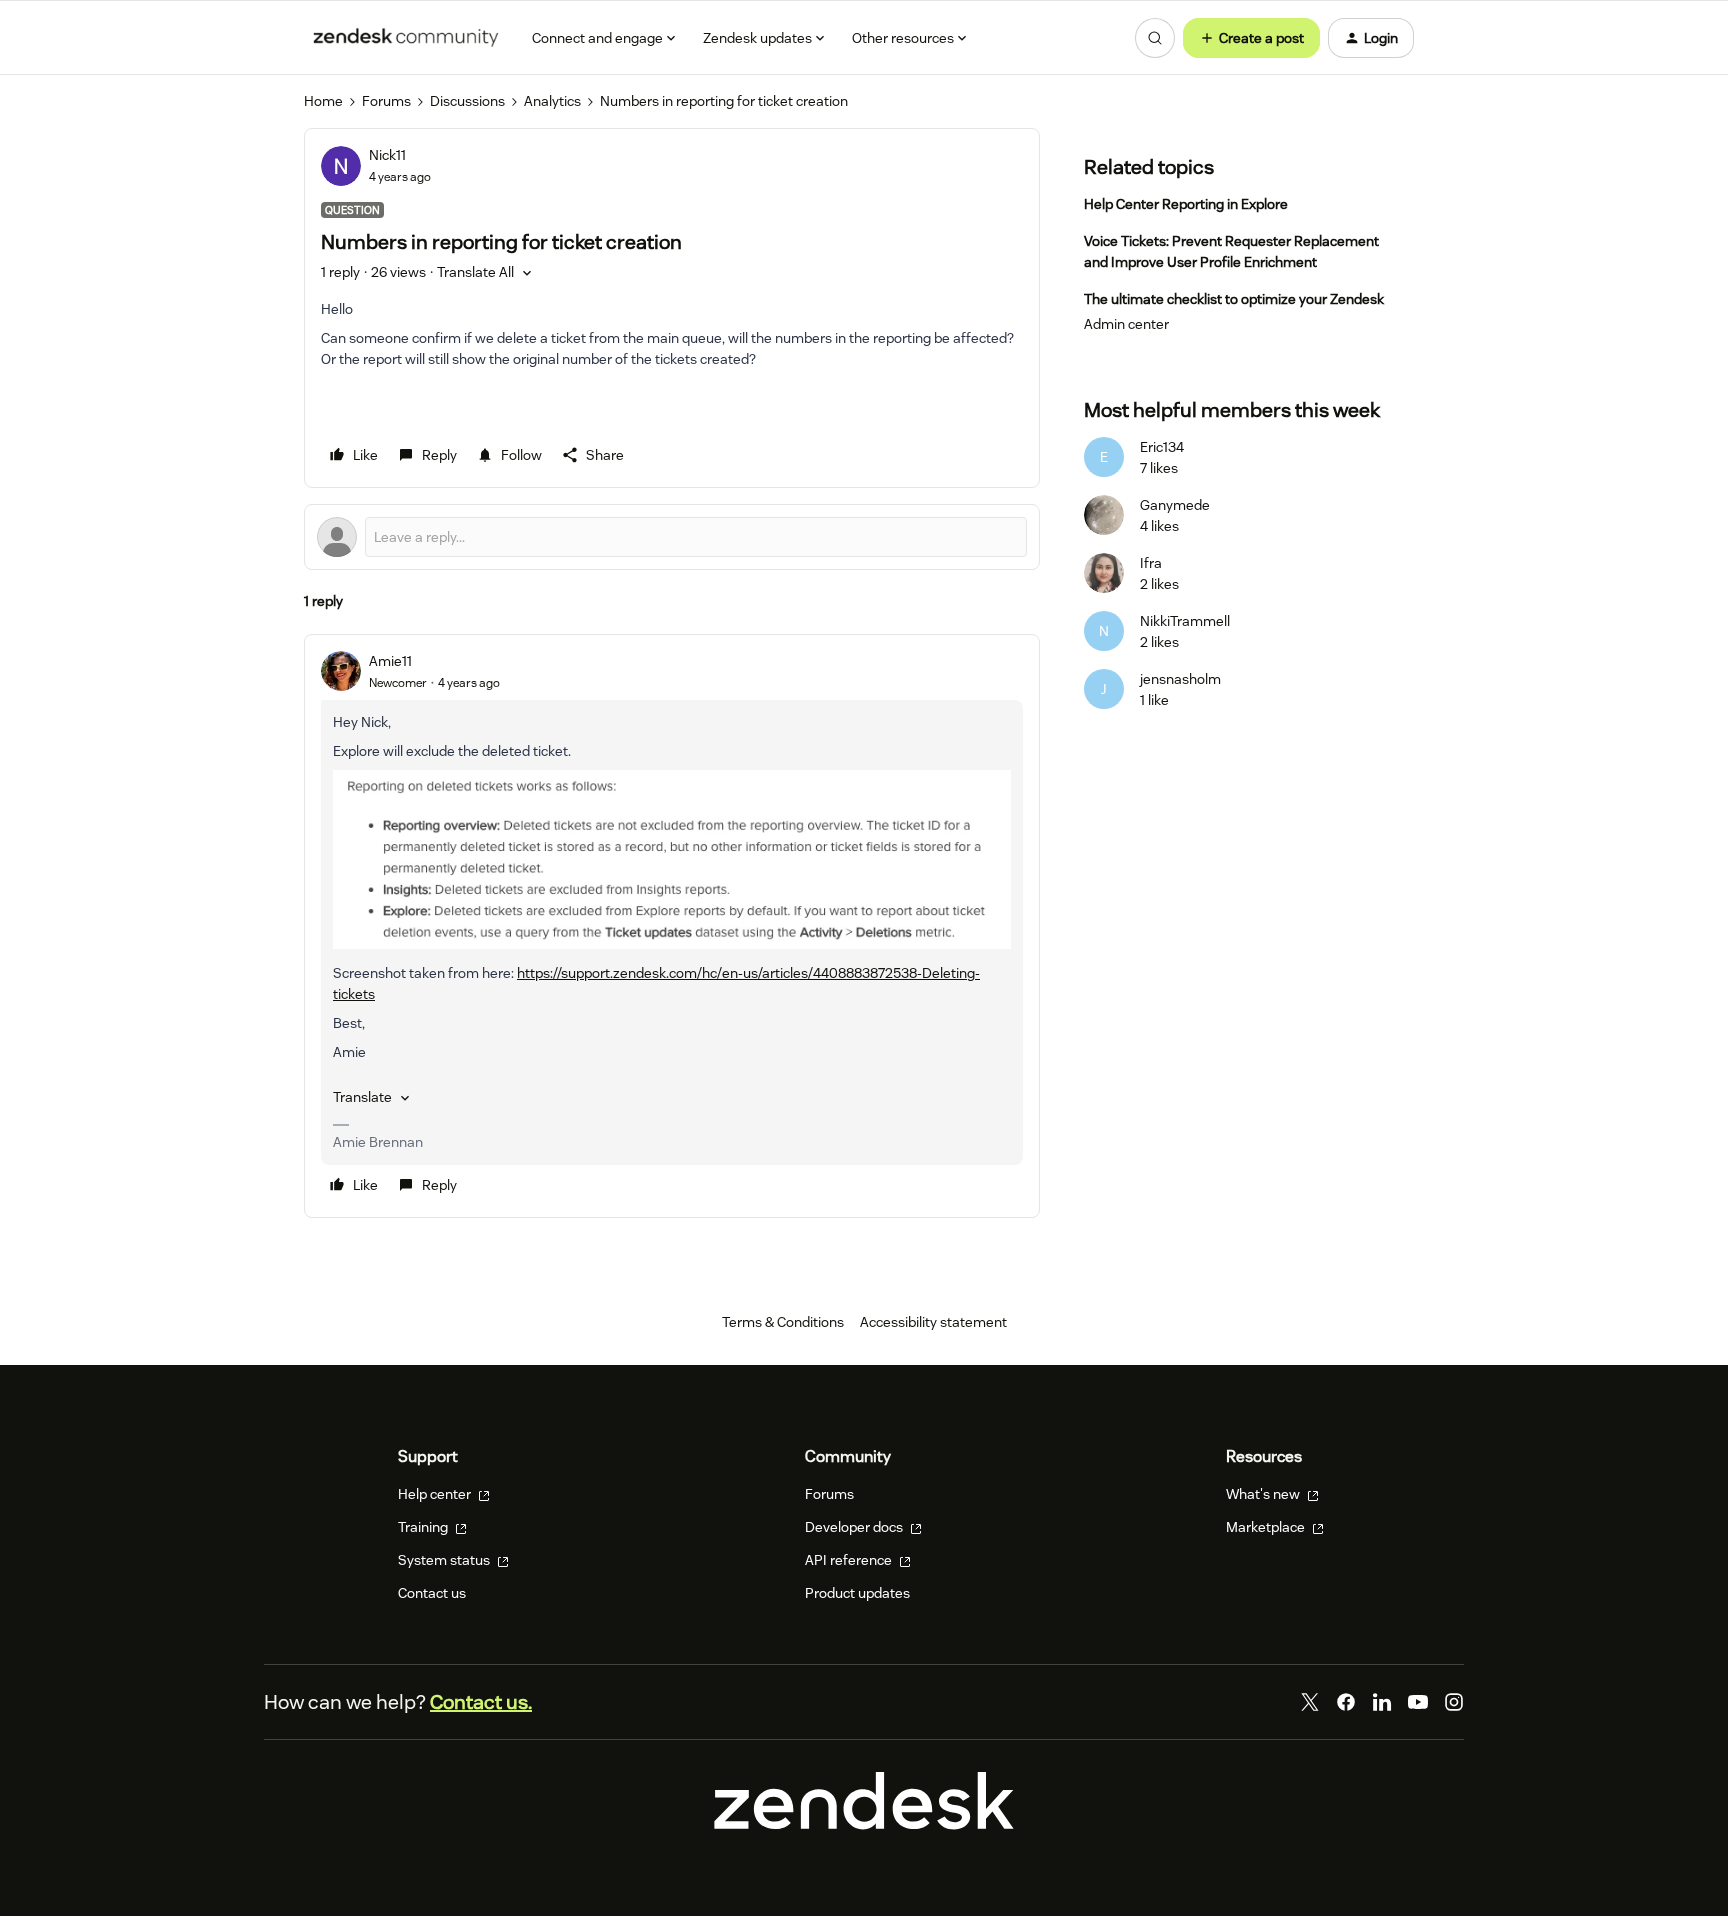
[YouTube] (1418, 1702)
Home (323, 101)
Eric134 (1162, 447)
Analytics (552, 101)
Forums (386, 101)
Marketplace (1267, 1527)
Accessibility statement (933, 1322)
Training (424, 1527)
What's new (1264, 1494)
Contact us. (481, 1702)
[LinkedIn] (1382, 1702)
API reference (850, 1560)
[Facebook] (1346, 1702)
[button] (1251, 38)
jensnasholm (1180, 679)
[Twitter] (1310, 1702)
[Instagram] (1454, 1702)
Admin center (1126, 324)
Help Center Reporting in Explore (1186, 204)
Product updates (857, 1593)
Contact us (432, 1593)
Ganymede (1175, 505)
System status (445, 1560)
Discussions (467, 101)
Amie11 (390, 661)
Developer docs (855, 1527)
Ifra (1151, 563)
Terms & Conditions (783, 1322)
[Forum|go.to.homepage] (406, 38)
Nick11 (387, 155)
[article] (672, 926)
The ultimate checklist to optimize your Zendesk (1234, 299)
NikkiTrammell (1185, 621)
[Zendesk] (864, 1825)
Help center (436, 1494)
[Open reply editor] (672, 537)
